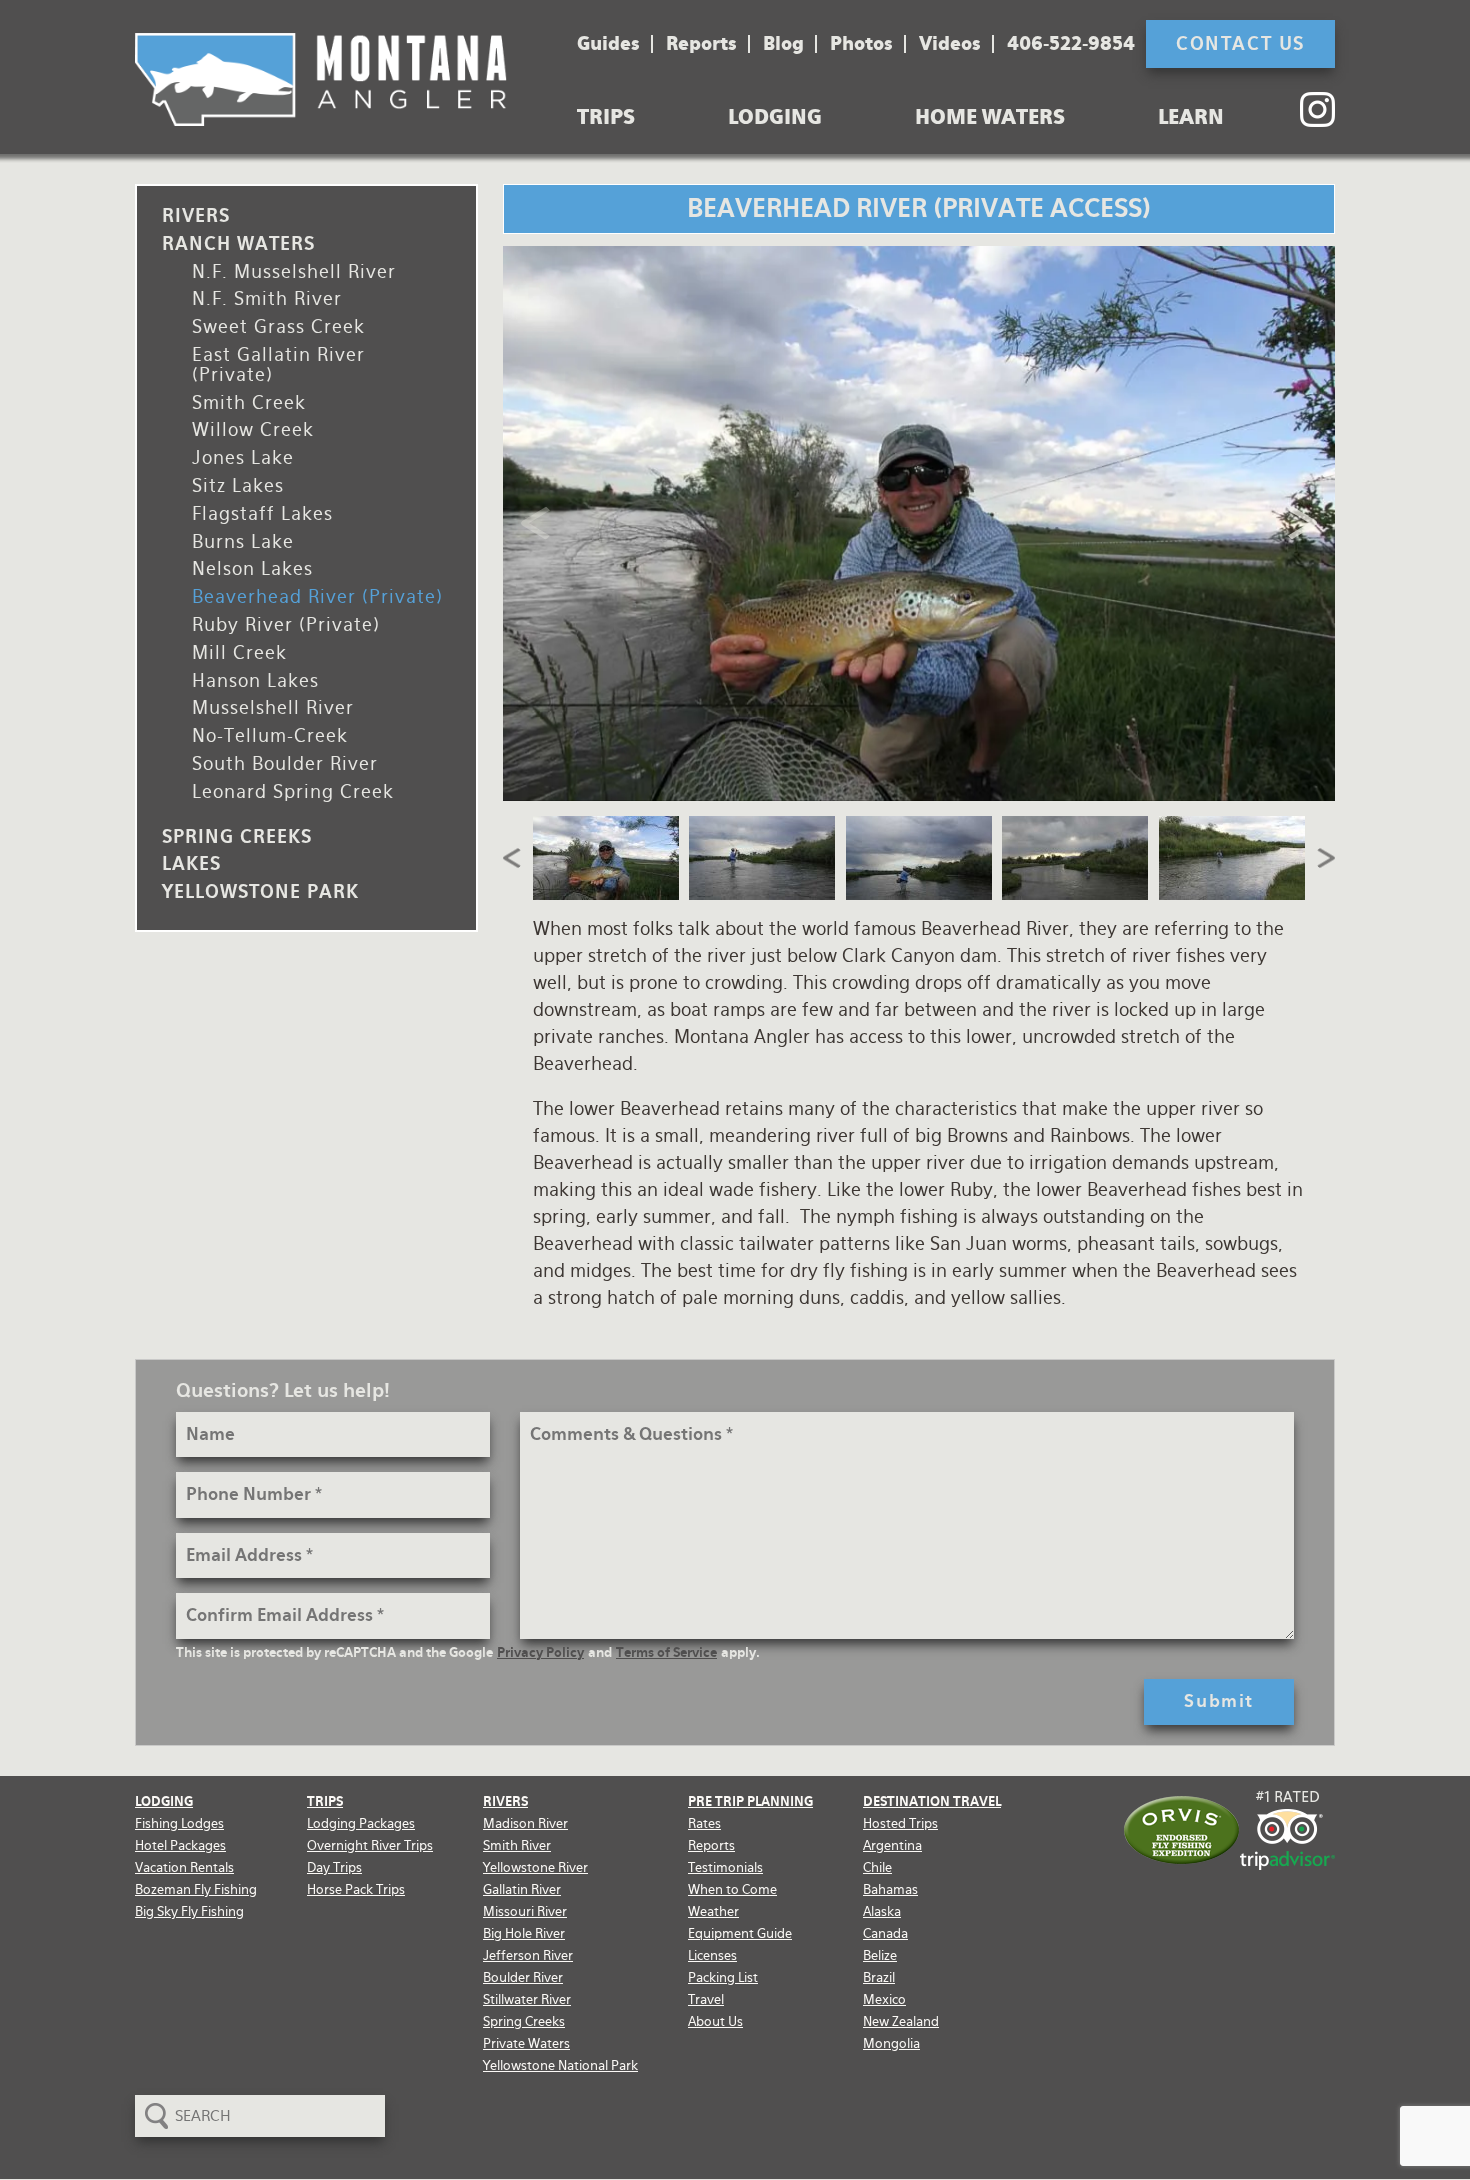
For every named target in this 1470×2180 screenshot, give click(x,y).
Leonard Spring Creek (293, 791)
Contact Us (1240, 43)
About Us (715, 2021)
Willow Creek (253, 429)
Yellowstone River (535, 1867)
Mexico (884, 1999)
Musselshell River (273, 707)
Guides (608, 44)
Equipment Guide (740, 1933)
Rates (704, 1823)
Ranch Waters (238, 243)
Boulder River (523, 1977)
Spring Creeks (237, 836)
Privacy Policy (540, 1652)
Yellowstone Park (260, 891)
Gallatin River (522, 1889)
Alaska (882, 1911)
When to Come (732, 1889)
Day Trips (334, 1867)
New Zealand (901, 2021)
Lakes (191, 863)
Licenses (712, 1955)
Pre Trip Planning (750, 1801)
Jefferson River (528, 1955)
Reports (701, 44)
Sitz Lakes (238, 485)
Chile (877, 1867)
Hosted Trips (900, 1823)
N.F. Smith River (267, 298)
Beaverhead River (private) (317, 596)
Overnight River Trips (370, 1845)
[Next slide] (1300, 523)
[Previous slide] (537, 523)
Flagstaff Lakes (262, 513)
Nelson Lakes (252, 568)
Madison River (525, 1823)
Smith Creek (249, 402)
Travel (706, 1999)
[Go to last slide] (513, 857)
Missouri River (525, 1911)
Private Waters (526, 2043)
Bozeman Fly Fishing (196, 1889)
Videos (950, 44)
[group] (919, 523)
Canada (885, 1933)
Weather (713, 1911)
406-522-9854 (1071, 44)
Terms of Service (666, 1652)
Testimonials (725, 1867)
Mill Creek (239, 652)
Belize (880, 1955)
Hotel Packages (180, 1845)
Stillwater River (527, 1999)
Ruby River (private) (286, 624)
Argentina (892, 1845)
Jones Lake (243, 457)
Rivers (196, 215)
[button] (606, 858)
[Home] (321, 79)
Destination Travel (932, 1801)
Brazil (879, 1977)
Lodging (775, 117)
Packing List (723, 1977)
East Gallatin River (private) (278, 364)
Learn (1191, 117)
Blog (783, 44)
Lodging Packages (361, 1823)
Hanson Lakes (255, 680)
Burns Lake (243, 541)
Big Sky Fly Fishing (189, 1911)
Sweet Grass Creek (278, 326)
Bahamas (890, 1889)
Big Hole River (524, 1933)
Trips (606, 117)
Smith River (517, 1845)
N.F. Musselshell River (294, 271)
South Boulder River (285, 763)
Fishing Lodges (179, 1823)
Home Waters (990, 117)
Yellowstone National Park (560, 2065)
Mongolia (891, 2043)
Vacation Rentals (184, 1867)
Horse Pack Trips (356, 1889)
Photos (861, 44)
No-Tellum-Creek (270, 735)
